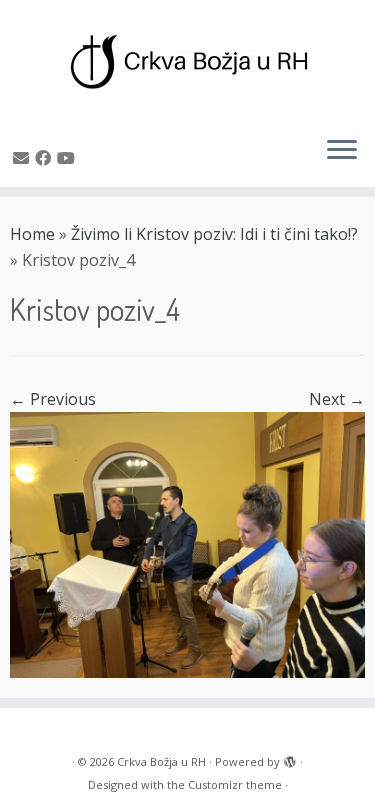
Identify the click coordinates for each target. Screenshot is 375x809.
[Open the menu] (342, 151)
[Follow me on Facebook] (46, 158)
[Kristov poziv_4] (187, 544)
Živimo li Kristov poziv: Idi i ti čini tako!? (214, 234)
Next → (337, 399)
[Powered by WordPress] (290, 758)
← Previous (53, 399)
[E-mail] (24, 158)
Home (32, 234)
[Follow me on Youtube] (69, 158)
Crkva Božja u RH (161, 761)
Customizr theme (235, 784)
